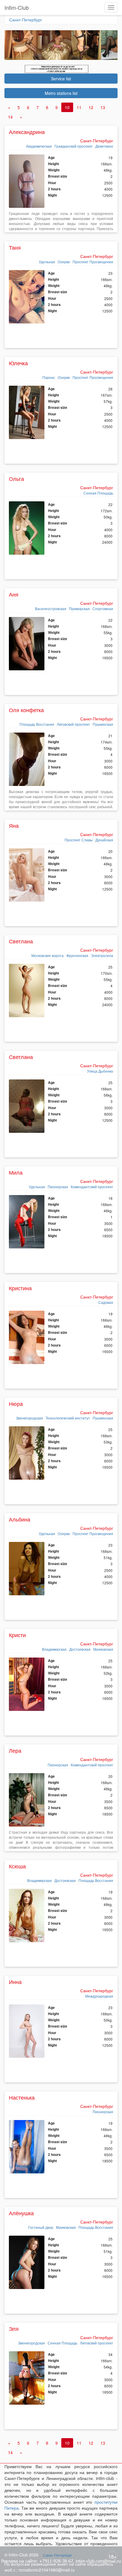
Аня (14, 594)
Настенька (22, 2097)
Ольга (16, 478)
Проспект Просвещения (93, 262)
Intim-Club (17, 7)
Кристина (20, 1288)
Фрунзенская (77, 955)
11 (79, 107)
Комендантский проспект (92, 1187)
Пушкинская (103, 724)
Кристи (17, 1635)
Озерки (64, 262)
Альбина (20, 1519)
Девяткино (104, 146)
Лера (15, 1750)
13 (103, 107)
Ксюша (17, 1866)
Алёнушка (21, 2213)
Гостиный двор (41, 2227)
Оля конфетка (26, 710)
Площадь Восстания (37, 724)
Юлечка (18, 363)
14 (10, 117)
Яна (14, 825)
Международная (99, 1996)
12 (91, 107)
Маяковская (103, 1649)
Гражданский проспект (74, 146)
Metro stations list (61, 93)
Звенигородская (29, 1418)
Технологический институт (68, 1418)
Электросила (102, 955)
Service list (61, 79)
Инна (15, 1982)
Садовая (106, 1302)
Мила (16, 1172)
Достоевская (80, 1649)
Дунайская (104, 840)
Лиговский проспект (73, 724)
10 (67, 107)
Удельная (47, 262)
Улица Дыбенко (100, 1071)
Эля (14, 2328)
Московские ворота (48, 955)
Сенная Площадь (98, 493)
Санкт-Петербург (26, 20)
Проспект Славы (79, 840)
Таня (15, 247)
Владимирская (54, 1649)
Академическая (39, 146)
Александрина (27, 132)
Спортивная (103, 608)
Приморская (79, 608)
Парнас (49, 377)
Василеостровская (51, 608)
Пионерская (58, 1187)
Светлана (21, 941)
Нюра (16, 1403)
